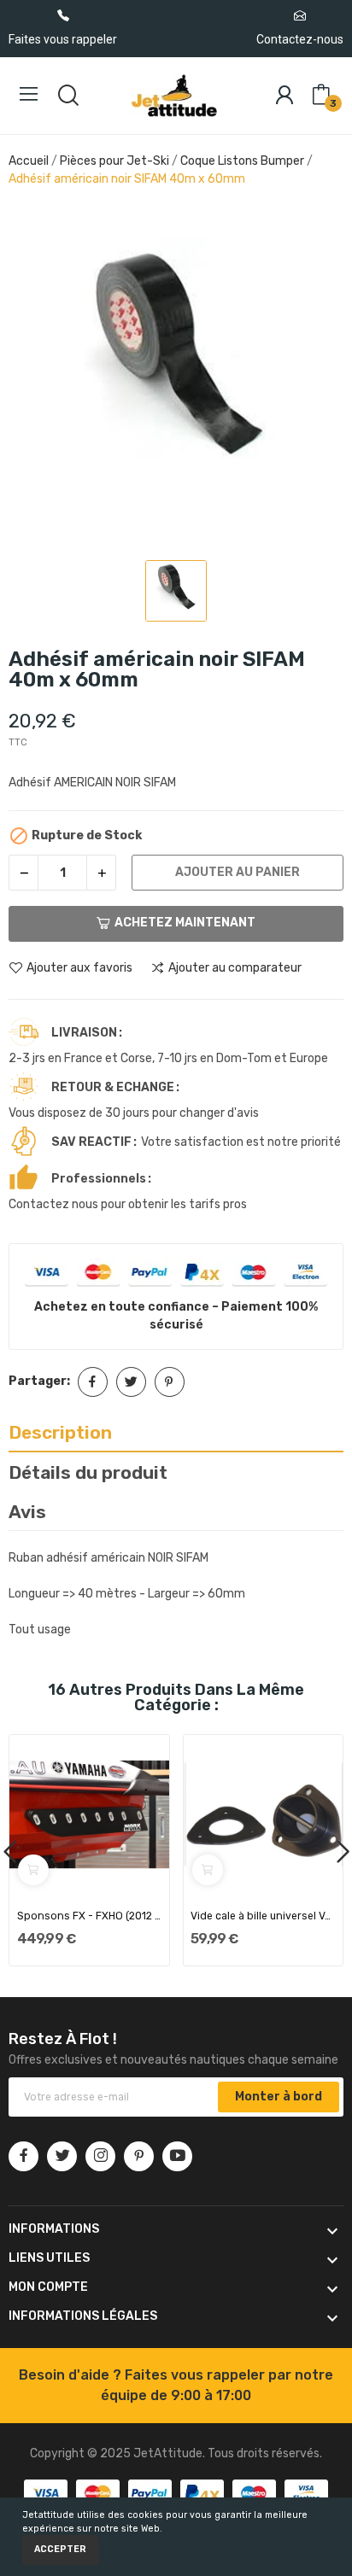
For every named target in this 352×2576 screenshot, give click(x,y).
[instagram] (100, 2156)
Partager (93, 1382)
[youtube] (177, 2156)
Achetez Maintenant (185, 923)
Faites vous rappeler (63, 39)
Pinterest (170, 1382)
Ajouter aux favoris (79, 968)
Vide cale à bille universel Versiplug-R (263, 1916)
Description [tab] (60, 1432)
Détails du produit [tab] (88, 1472)
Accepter (60, 2549)
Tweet (131, 1382)
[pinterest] (139, 2156)
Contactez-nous (300, 39)
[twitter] (62, 2156)
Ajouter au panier (238, 872)
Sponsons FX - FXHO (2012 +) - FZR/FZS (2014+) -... (89, 1916)
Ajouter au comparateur (235, 968)
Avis (27, 1512)
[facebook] (23, 2156)
